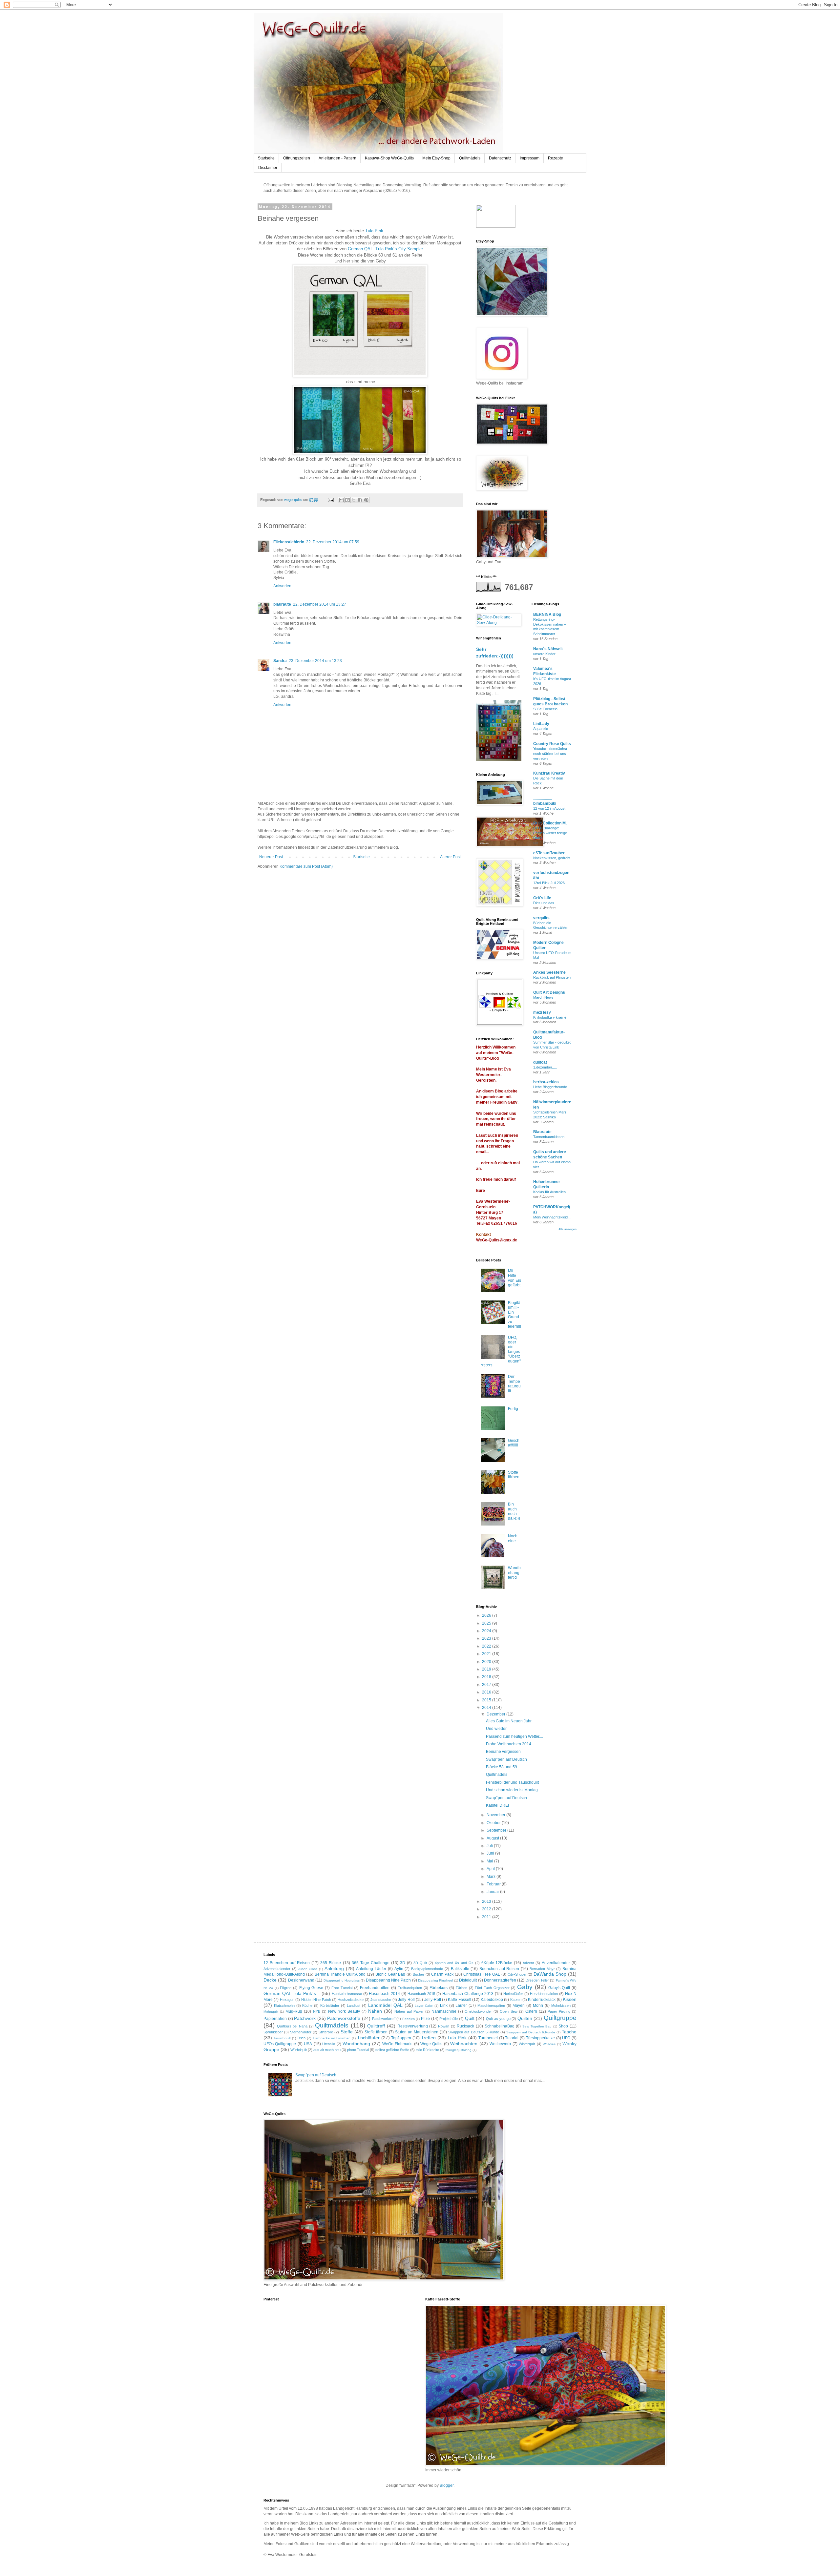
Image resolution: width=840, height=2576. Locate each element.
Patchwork (305, 2018)
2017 (487, 1685)
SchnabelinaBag (500, 2026)
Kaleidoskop (492, 2000)
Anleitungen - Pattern (337, 158)
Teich (301, 2038)
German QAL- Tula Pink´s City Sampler (385, 249)
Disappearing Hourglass (342, 1980)
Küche (307, 2005)
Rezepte (556, 158)
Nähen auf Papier (409, 2011)
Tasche (569, 2032)
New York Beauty (344, 2011)
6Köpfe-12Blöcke (497, 1963)
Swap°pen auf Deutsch (506, 1759)
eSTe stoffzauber (549, 853)
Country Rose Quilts (552, 744)
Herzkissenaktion (544, 1994)
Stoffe (347, 2032)
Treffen (428, 2038)
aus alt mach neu (327, 2050)
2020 (487, 1662)
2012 (487, 1909)
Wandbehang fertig (514, 1573)
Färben (462, 1988)
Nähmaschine (444, 2011)
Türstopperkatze (540, 2038)
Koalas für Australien (549, 1192)
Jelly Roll (406, 2000)
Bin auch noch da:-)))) (514, 1511)
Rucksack (465, 2026)
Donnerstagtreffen (500, 1980)
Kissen (570, 1999)
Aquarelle (541, 729)
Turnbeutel (488, 2038)
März (492, 1877)
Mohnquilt (271, 2012)
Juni (491, 1853)
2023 (487, 1638)
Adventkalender (556, 1963)
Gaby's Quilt (559, 1988)
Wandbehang (356, 2044)
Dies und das (544, 903)
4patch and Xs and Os (454, 1963)
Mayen (519, 2005)
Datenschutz (500, 158)
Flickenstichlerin (289, 542)
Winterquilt (527, 2044)
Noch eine (513, 1538)
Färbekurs (439, 1988)
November (496, 1815)
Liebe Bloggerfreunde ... (552, 1087)
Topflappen (401, 2038)
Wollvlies (549, 2044)
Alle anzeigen (567, 1229)
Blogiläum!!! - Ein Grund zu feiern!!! (514, 1315)
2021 (487, 1654)
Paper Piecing (559, 2011)
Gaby (525, 1987)
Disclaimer (268, 168)
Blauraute (542, 1132)
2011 (487, 1917)
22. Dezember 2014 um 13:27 (320, 604)
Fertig (513, 1409)
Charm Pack (442, 1974)
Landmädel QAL (385, 2005)
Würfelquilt (299, 2050)
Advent (528, 1963)
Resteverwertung (413, 2026)
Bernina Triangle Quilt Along (340, 1974)
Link (444, 2005)
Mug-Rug (294, 2011)
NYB (317, 2011)
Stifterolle (326, 2032)
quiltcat (540, 1062)
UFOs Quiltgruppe (280, 2044)
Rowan (444, 2026)
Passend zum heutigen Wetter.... (514, 1736)
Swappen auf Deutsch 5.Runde (473, 2032)
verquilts (541, 918)
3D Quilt (420, 1963)
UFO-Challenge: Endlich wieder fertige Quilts (550, 833)
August (493, 1838)
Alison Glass (308, 1969)
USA (308, 2044)
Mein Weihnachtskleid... (552, 1217)
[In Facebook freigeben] (360, 500)
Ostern (531, 2011)
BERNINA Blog (547, 614)
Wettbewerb (500, 2044)
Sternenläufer (301, 2032)
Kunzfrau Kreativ (549, 773)
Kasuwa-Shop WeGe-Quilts (389, 158)
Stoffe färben (514, 1475)
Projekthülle (449, 2019)
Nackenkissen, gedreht (552, 858)
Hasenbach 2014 (384, 1994)
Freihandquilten (410, 1988)
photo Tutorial (358, 2050)
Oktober (494, 1823)
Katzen (516, 2000)
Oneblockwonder (478, 2011)
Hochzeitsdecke (351, 2000)
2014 (487, 1708)
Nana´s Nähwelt (548, 649)
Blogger (447, 2485)
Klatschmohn (284, 2005)
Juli (490, 1846)
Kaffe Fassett (459, 2000)
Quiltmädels (470, 158)
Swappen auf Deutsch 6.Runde (531, 2032)
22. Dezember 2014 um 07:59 (333, 542)
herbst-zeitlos (546, 1082)
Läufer (461, 2005)
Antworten (282, 586)
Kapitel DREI (497, 1805)
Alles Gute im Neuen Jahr (509, 1721)
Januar (493, 1892)
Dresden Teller (537, 1980)
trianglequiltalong (459, 2050)
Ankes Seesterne (549, 972)
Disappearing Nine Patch (388, 1980)
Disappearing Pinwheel (435, 1980)
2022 (487, 1646)
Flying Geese (311, 1988)
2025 (487, 1623)
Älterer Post (450, 857)
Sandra (280, 661)
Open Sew (508, 2011)
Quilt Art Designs (549, 992)
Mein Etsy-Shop (436, 158)
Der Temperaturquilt (514, 1384)
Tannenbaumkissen (549, 1137)
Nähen (375, 2011)
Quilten (525, 2018)
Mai (490, 1861)
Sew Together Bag (537, 2026)
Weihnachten (464, 2044)
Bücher (419, 1974)
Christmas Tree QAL (482, 1974)
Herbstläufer (513, 1994)
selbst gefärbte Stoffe (392, 2050)
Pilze (425, 2019)
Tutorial (512, 2038)
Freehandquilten (375, 1988)
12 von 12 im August (549, 808)
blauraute (282, 604)
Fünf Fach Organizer (492, 1988)
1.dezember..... (545, 1067)
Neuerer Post (271, 857)
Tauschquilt (282, 2038)
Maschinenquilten (491, 2005)
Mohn (538, 2005)
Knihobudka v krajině (550, 1017)
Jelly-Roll (433, 2000)
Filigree (286, 1988)
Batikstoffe (460, 1969)
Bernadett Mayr (542, 1969)
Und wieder (496, 1729)
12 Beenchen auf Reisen (287, 1963)
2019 (487, 1669)
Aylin (399, 1969)
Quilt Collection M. (550, 823)
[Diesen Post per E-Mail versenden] (341, 500)
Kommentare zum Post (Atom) (306, 866)
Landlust (354, 2005)
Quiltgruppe (560, 2018)
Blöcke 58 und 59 (502, 1767)
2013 (487, 1901)
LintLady (541, 724)
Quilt (470, 2018)
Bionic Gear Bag (390, 1974)
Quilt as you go (498, 2019)
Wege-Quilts (431, 2044)
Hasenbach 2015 (421, 1994)
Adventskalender (277, 1969)
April (491, 1869)
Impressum (530, 158)
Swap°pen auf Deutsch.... (508, 1798)
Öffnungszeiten (297, 158)
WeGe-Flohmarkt (397, 2044)
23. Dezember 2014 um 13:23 (315, 661)
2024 (487, 1631)
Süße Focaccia (545, 709)
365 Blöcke (331, 1963)
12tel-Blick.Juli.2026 (549, 883)
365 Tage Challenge (371, 1963)
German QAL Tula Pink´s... (292, 1993)
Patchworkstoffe (344, 2018)
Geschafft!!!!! (514, 1443)
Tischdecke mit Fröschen (332, 2038)
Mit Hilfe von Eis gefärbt (514, 1278)
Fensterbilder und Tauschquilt (512, 1782)
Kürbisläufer (330, 2005)
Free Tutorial (342, 1988)
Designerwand (301, 1980)
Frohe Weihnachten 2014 (509, 1744)
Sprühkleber (273, 2032)
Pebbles (409, 2019)
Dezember (496, 1714)
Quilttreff (376, 2026)
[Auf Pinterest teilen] (366, 500)
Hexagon (287, 2000)
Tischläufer (368, 2038)
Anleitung (334, 1968)
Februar (494, 1884)
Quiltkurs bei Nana (292, 2026)
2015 (487, 1700)
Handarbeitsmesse (347, 1994)
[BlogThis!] (347, 500)
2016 (487, 1692)
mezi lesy (542, 1012)
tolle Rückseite (427, 2050)
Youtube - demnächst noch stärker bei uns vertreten (550, 754)
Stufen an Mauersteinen (417, 2032)
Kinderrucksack (542, 2000)
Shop (563, 2026)
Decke (270, 1980)
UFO (566, 2038)
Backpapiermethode (427, 1969)
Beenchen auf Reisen (499, 1969)
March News (543, 997)
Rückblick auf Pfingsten (552, 977)
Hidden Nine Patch (316, 2000)
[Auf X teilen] (354, 500)
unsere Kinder (544, 654)
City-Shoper (517, 1974)
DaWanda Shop (550, 1974)
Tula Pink (374, 231)
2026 (487, 1615)
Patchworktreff (384, 2019)
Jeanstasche (381, 2000)
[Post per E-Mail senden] (330, 500)
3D (403, 1963)
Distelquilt (468, 1980)
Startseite (266, 158)
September (497, 1830)
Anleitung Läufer (371, 1969)
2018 (487, 1677)
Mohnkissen (561, 2005)
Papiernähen (275, 2019)
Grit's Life (542, 898)
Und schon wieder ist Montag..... (514, 1790)
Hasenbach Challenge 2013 (468, 1994)
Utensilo (329, 2044)
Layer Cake (424, 2006)
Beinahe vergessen (503, 1752)
